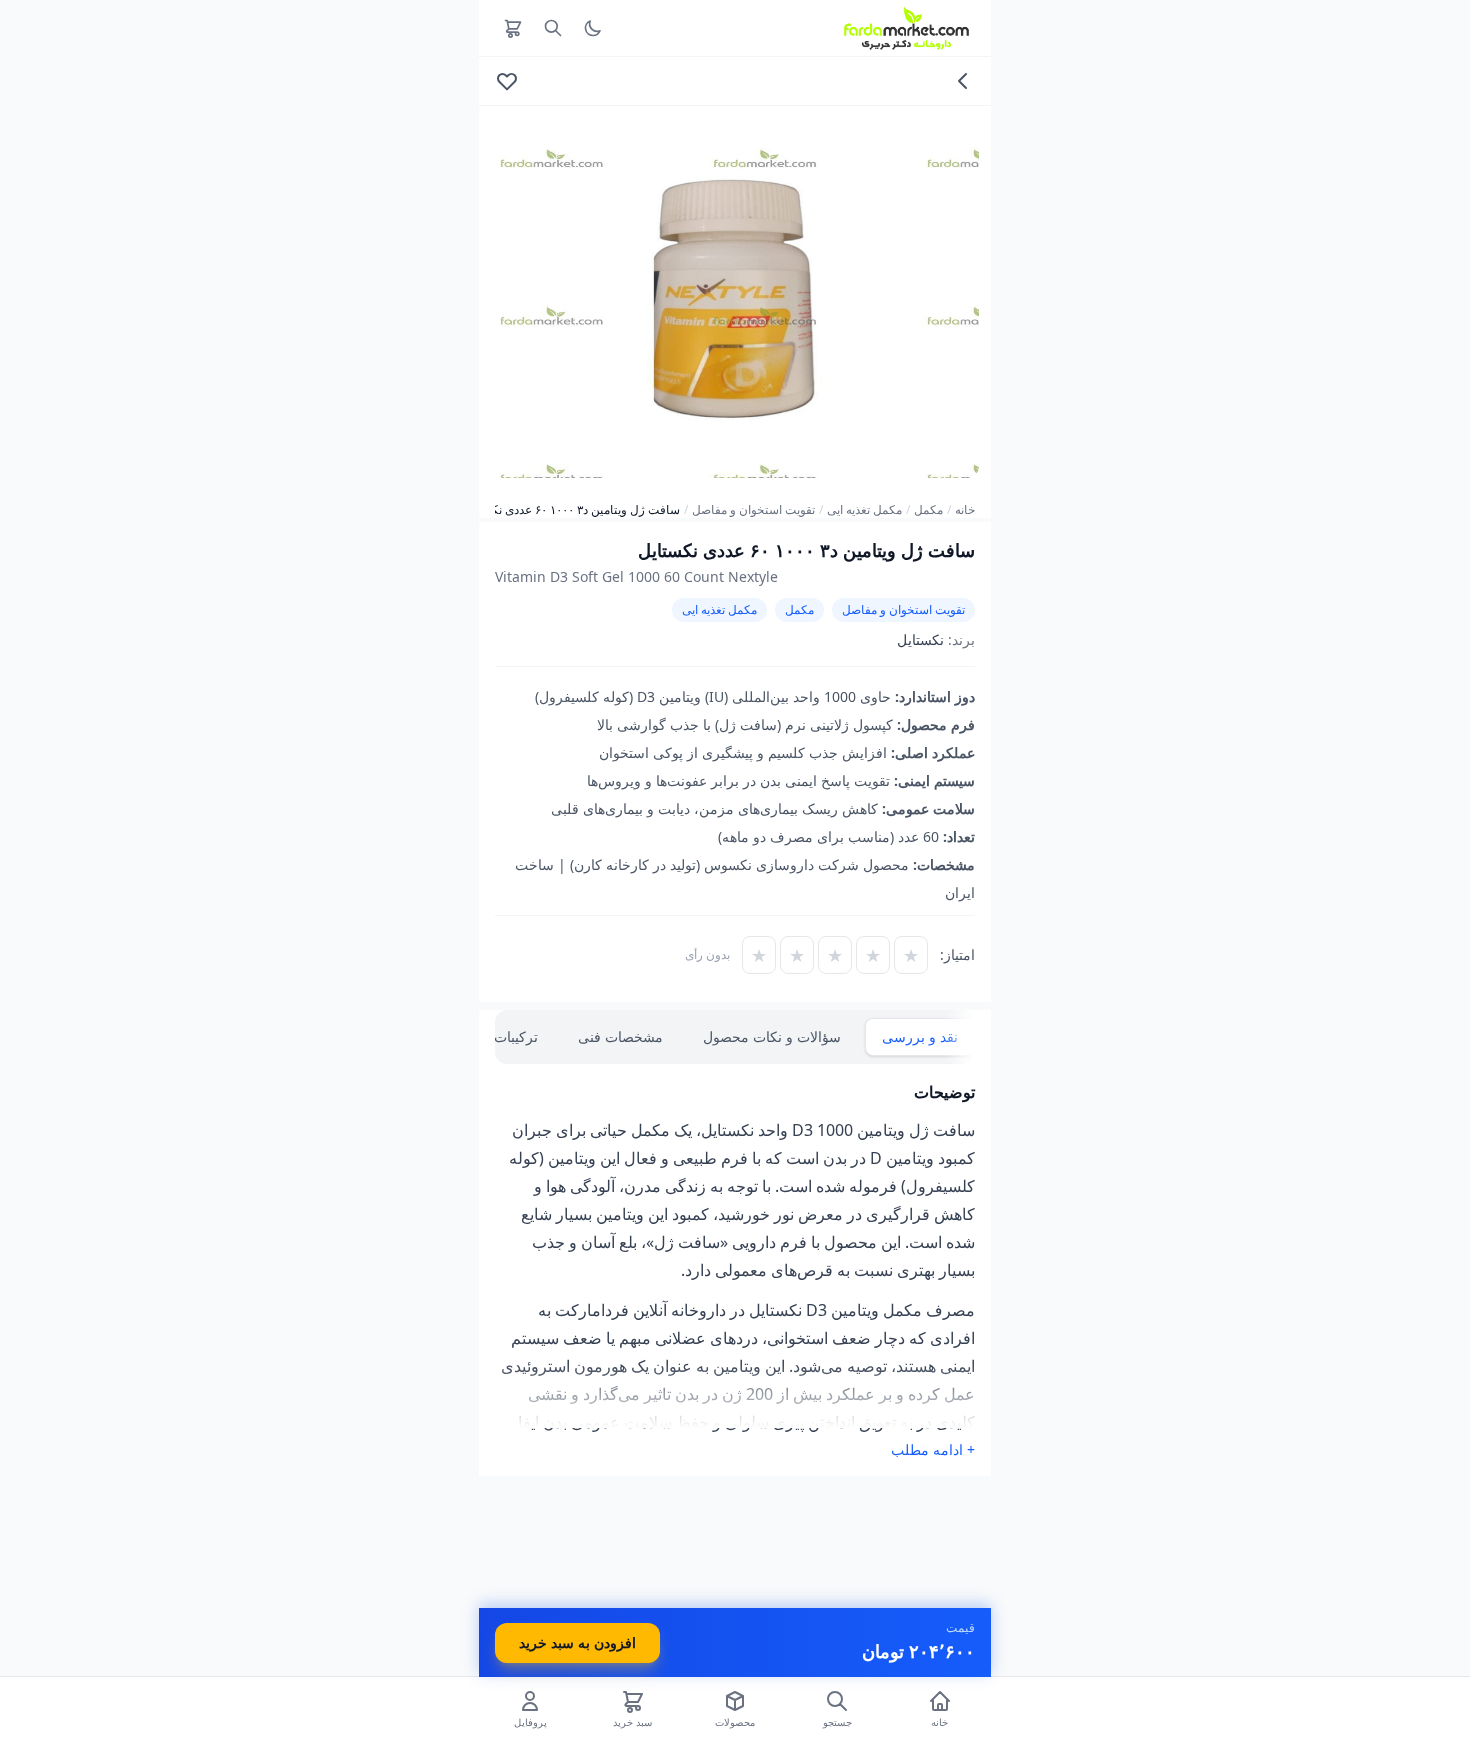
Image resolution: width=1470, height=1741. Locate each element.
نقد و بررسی (920, 1036)
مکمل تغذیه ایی (864, 510)
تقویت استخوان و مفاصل (753, 510)
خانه (965, 510)
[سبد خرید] (513, 28)
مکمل (928, 510)
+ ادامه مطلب (933, 1449)
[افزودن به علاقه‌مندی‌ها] (507, 81)
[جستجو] (553, 28)
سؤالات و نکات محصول (772, 1036)
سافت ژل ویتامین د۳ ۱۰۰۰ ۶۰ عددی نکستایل (570, 510)
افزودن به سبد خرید (577, 1642)
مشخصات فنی (620, 1036)
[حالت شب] (593, 28)
